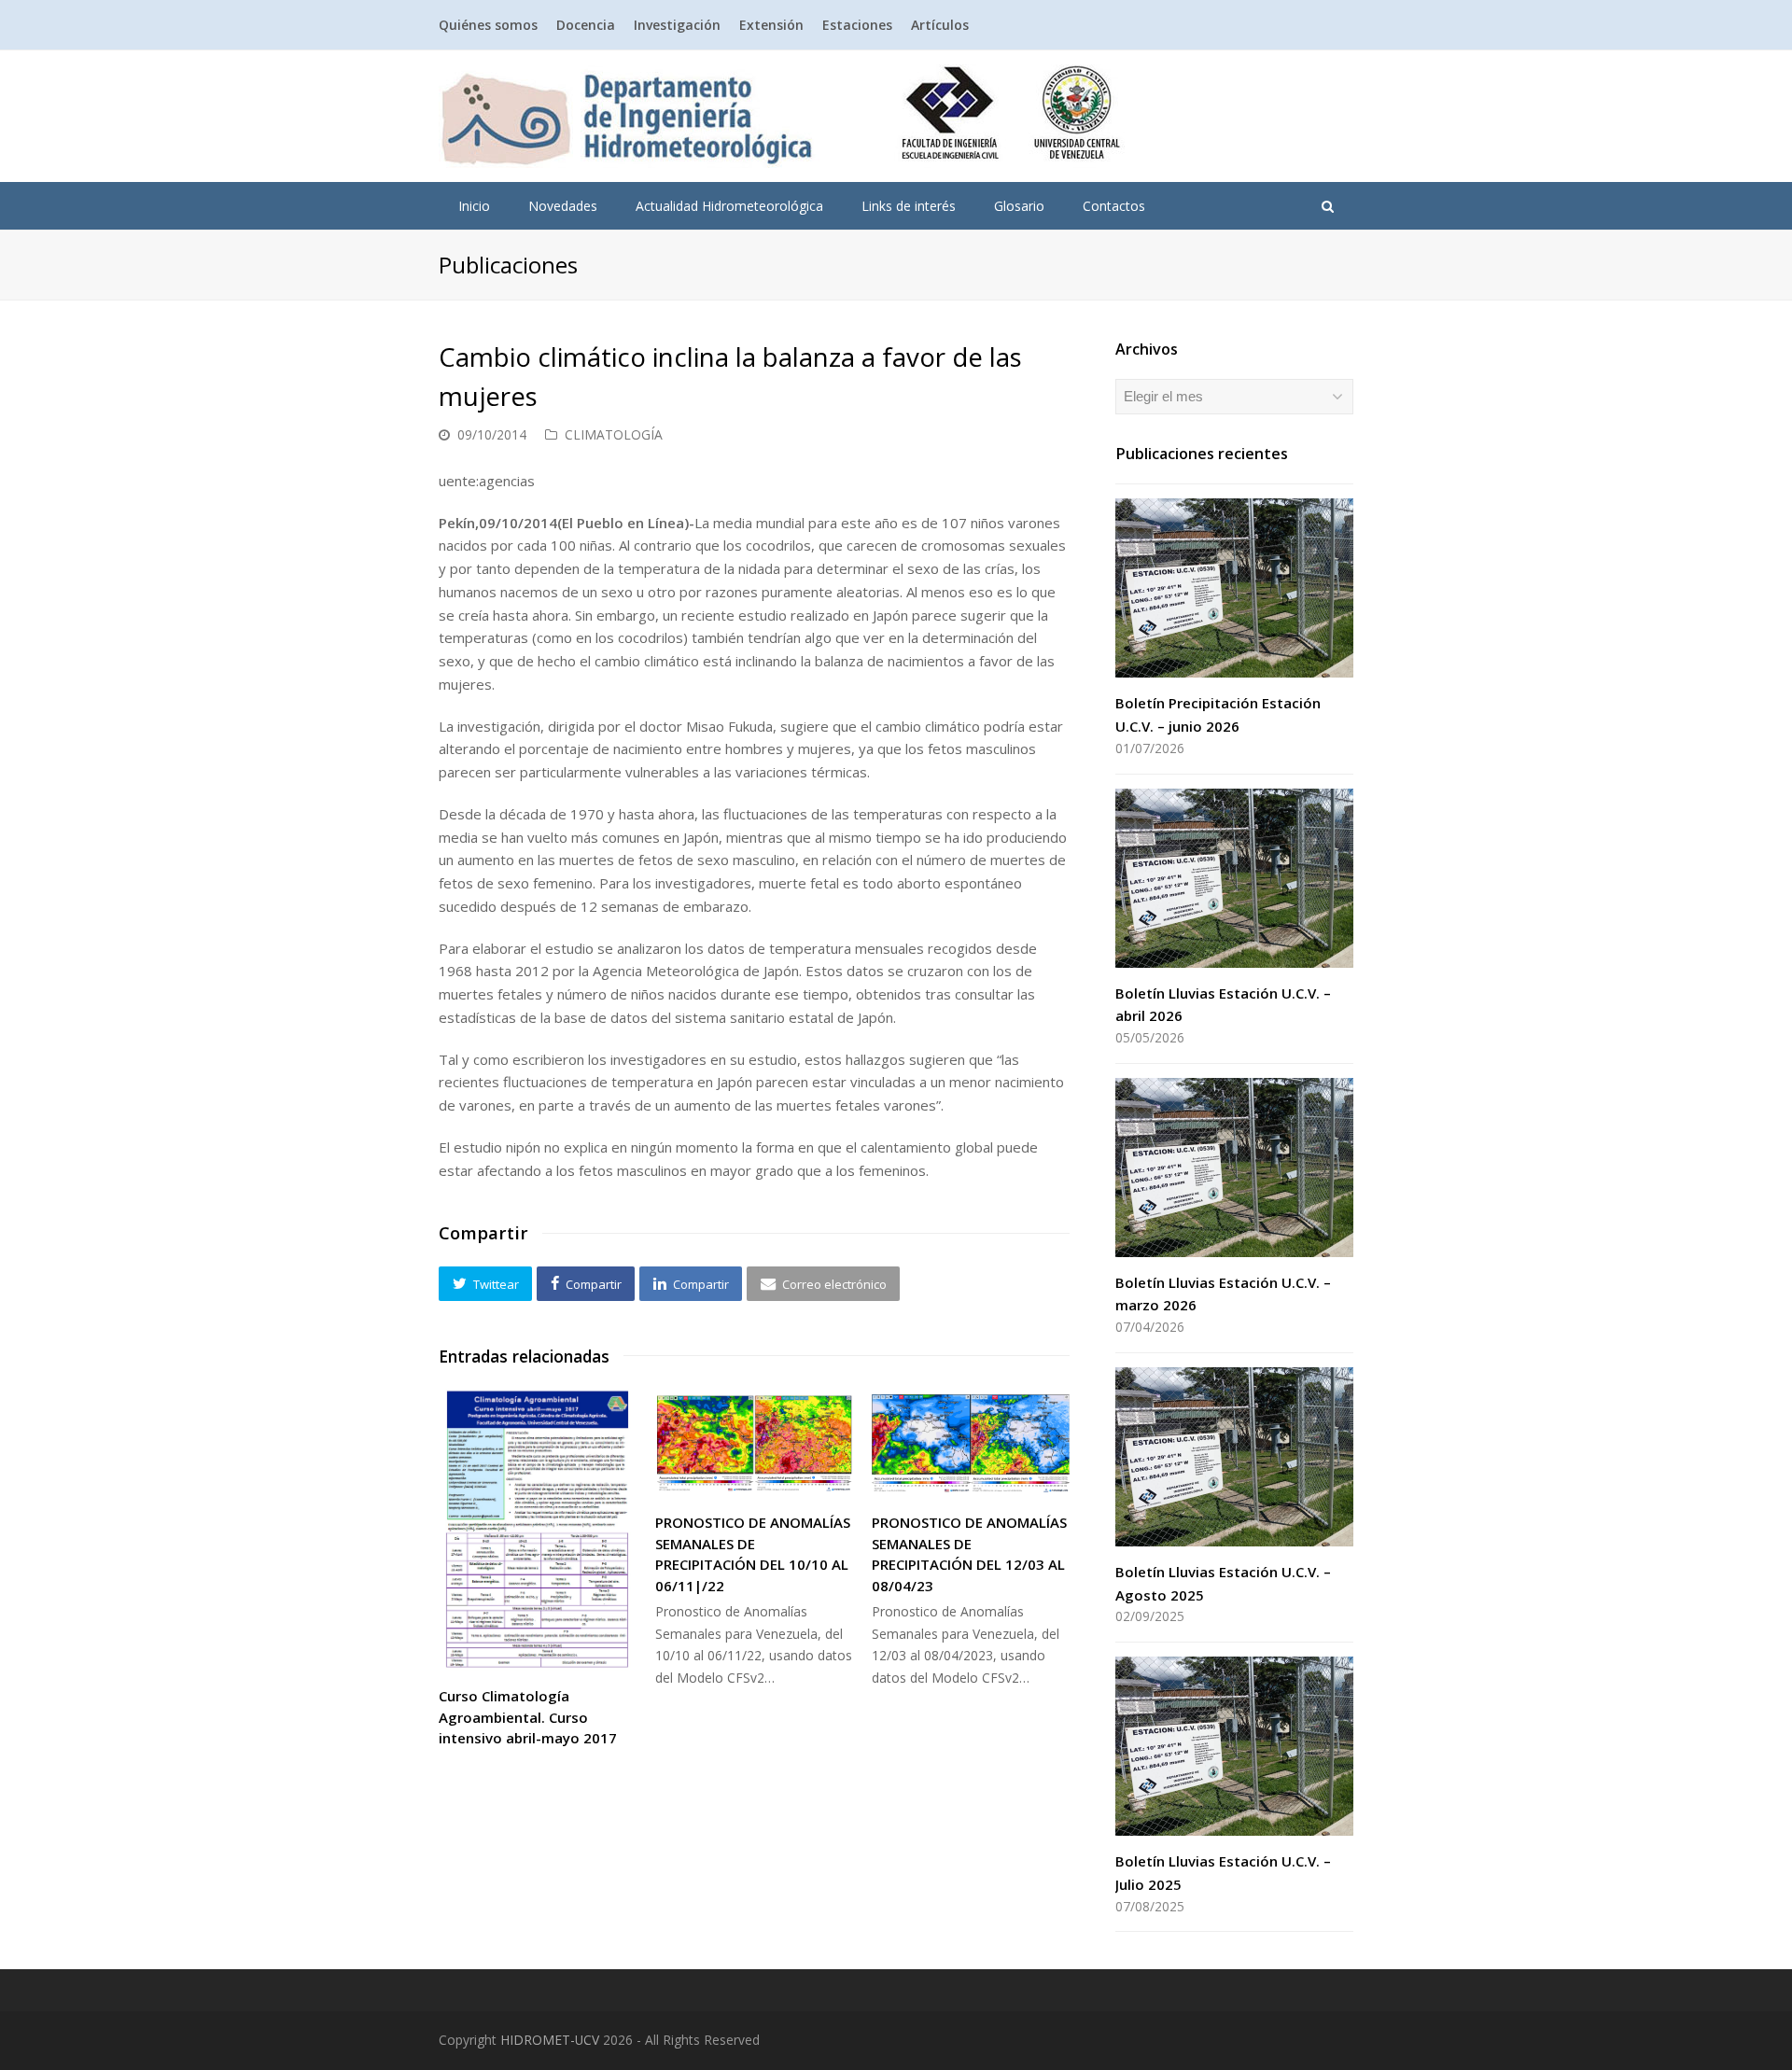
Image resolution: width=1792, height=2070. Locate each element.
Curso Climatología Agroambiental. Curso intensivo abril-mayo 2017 (528, 1717)
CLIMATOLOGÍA (614, 434)
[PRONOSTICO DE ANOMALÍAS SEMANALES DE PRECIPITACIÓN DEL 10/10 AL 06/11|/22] (754, 1443)
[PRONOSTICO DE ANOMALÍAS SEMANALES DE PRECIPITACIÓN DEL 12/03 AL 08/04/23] (971, 1443)
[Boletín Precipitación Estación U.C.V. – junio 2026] (1234, 588)
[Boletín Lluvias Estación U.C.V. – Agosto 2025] (1234, 1457)
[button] (485, 1283)
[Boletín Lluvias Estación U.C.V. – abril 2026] (1234, 878)
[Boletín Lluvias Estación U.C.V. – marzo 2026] (1234, 1168)
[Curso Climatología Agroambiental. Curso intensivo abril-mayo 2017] (538, 1530)
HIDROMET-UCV (550, 2040)
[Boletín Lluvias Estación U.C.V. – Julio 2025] (1234, 1746)
